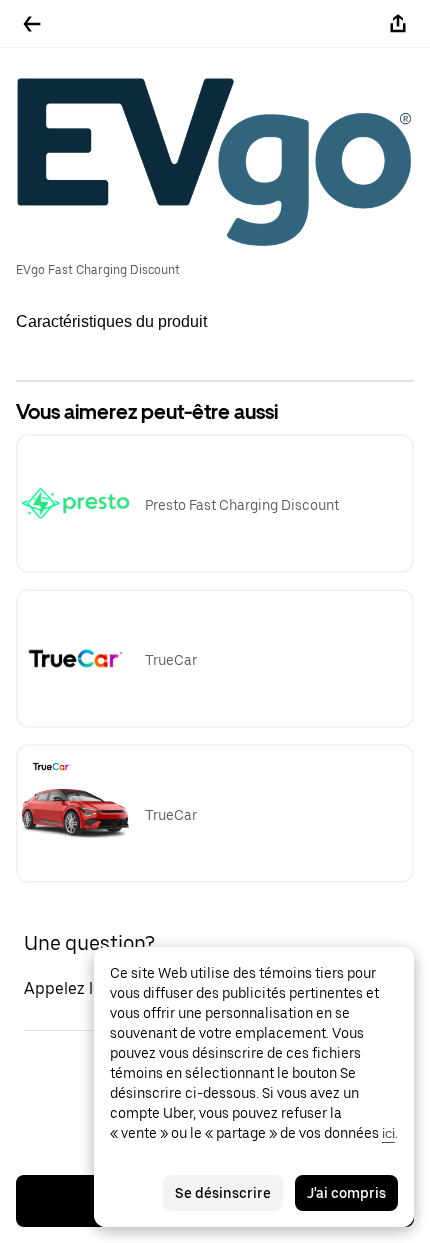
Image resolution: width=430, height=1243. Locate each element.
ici (388, 1133)
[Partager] (398, 24)
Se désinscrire (223, 1193)
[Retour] (32, 24)
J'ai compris (346, 1193)
